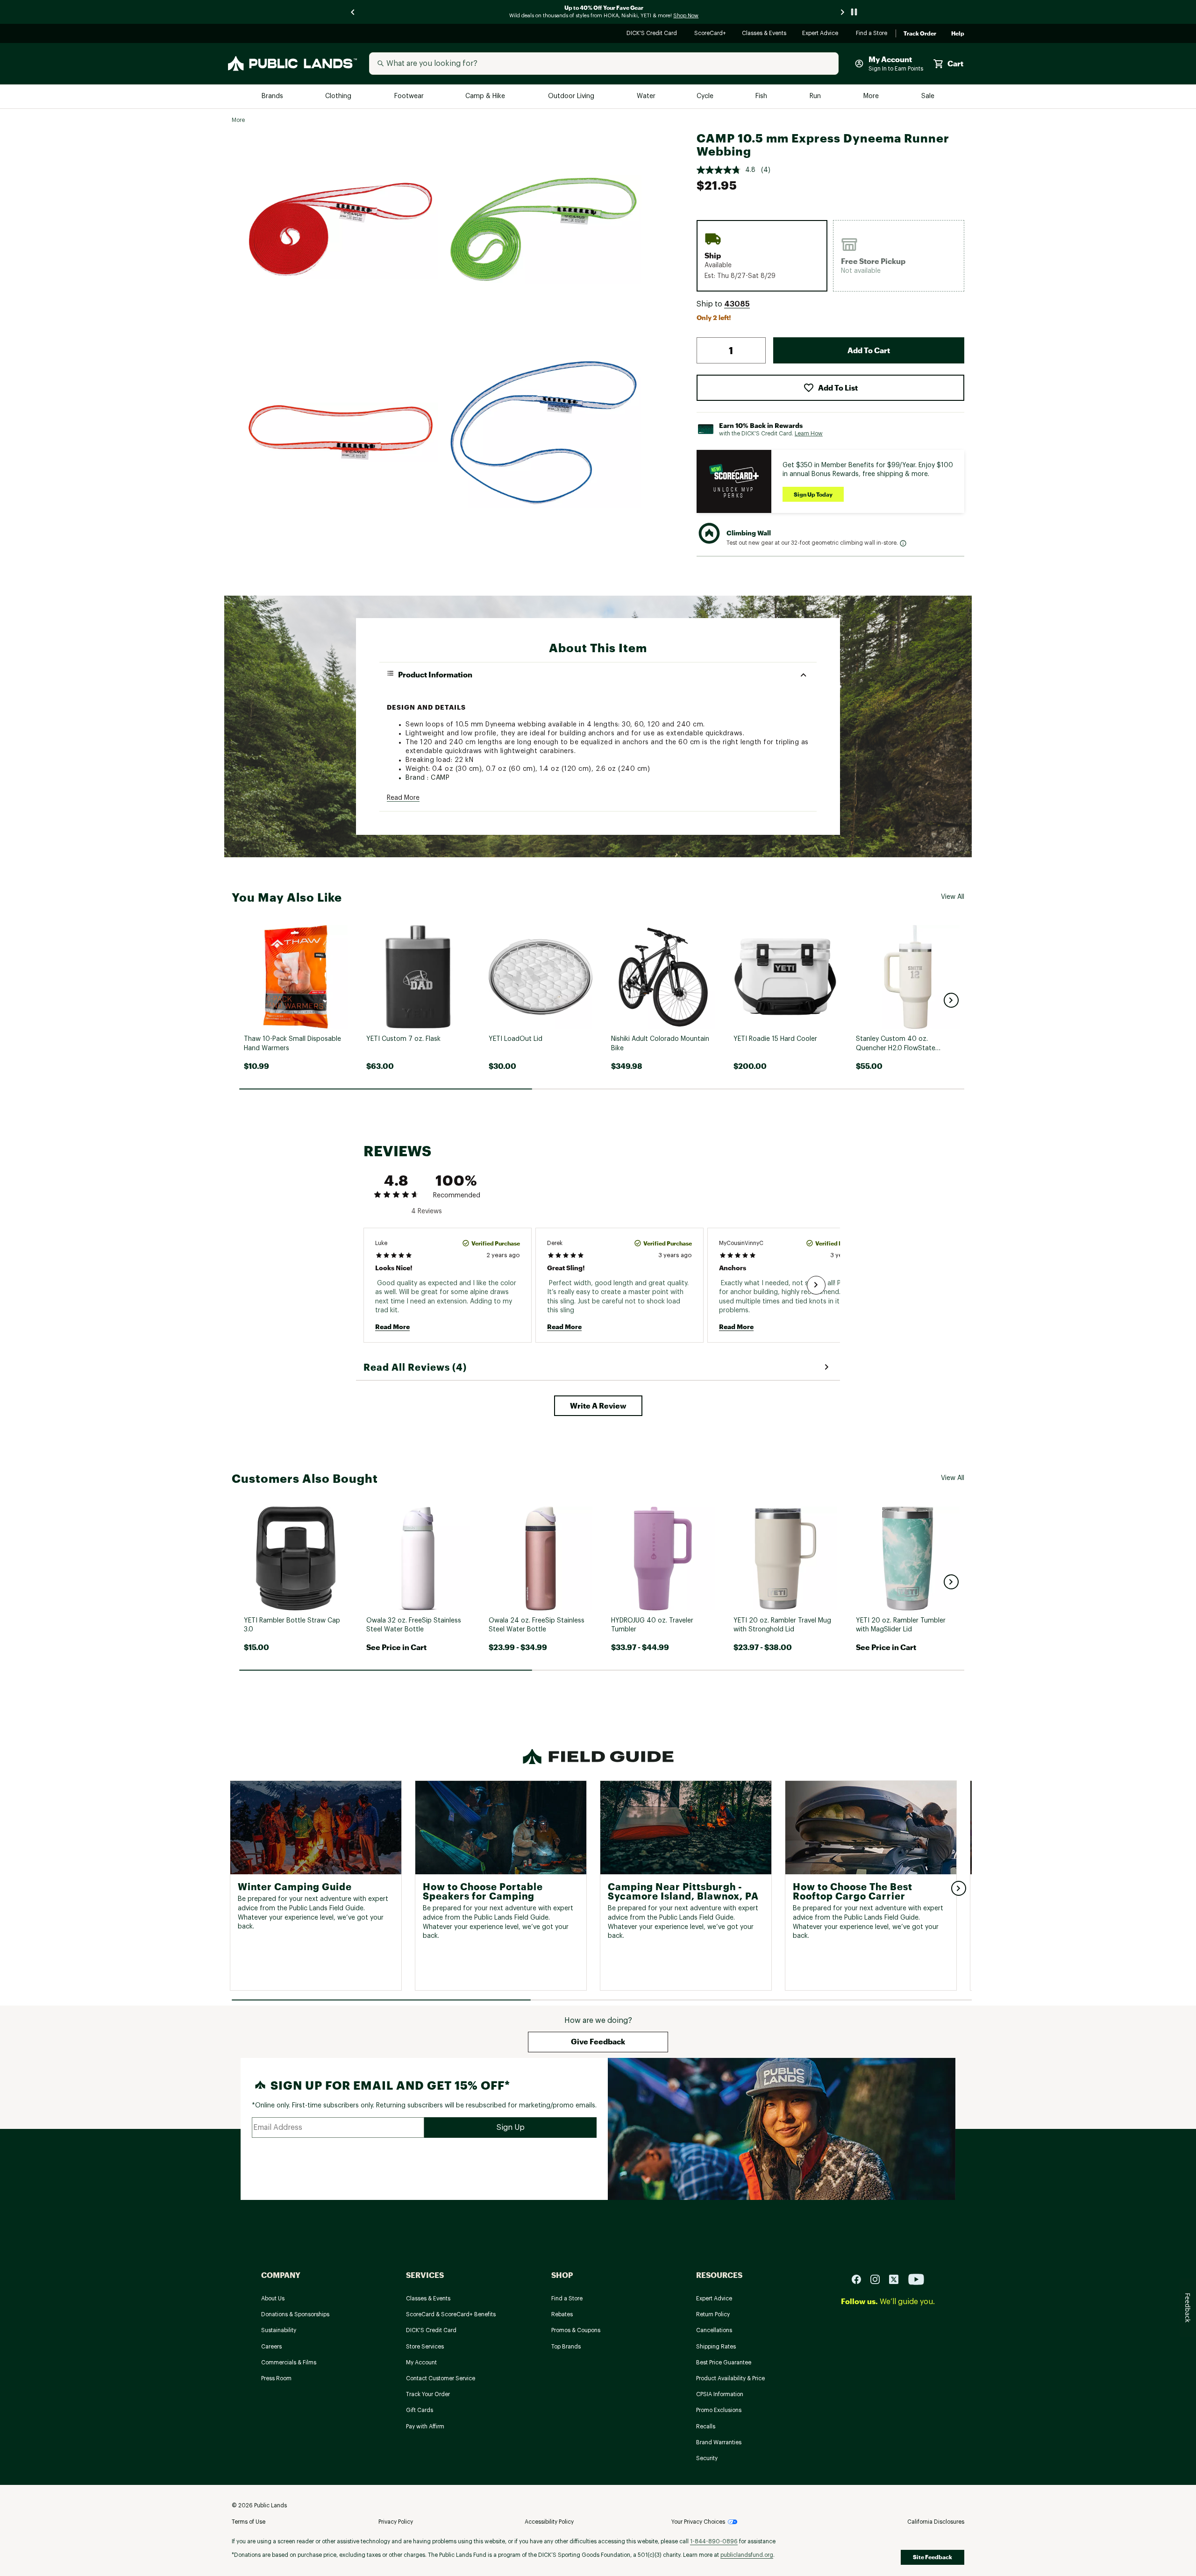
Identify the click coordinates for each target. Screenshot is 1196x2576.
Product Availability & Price (730, 2378)
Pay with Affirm (425, 2427)
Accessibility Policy (549, 2522)
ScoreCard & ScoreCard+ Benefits (451, 2314)
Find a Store (872, 34)
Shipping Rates (716, 2347)
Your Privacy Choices (698, 2522)
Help (958, 34)
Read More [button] (403, 798)
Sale (928, 96)
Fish (762, 96)
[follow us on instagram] (879, 2279)
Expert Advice (822, 34)
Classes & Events (765, 34)
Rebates (562, 2314)
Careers (271, 2347)
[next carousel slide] (843, 12)
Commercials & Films (289, 2363)
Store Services (425, 2347)
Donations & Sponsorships (295, 2314)
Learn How (809, 434)
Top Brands (566, 2347)
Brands (273, 96)
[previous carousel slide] (353, 12)
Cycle (706, 96)
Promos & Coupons (576, 2330)
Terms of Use (249, 2522)
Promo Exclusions (719, 2410)
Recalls (706, 2427)
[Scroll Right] (816, 1285)
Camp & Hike (486, 96)
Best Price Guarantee (724, 2363)
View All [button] (953, 897)
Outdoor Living (572, 96)
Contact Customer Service (441, 2378)
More (872, 96)
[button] (737, 304)
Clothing (339, 96)
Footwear (409, 96)
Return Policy (713, 2314)
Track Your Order (428, 2394)
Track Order (920, 34)
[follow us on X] (897, 2279)
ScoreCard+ (711, 34)
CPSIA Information (720, 2394)
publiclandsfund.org (747, 2555)
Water (646, 96)
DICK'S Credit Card (653, 34)
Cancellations (714, 2330)
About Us (273, 2298)
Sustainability (279, 2330)
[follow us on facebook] (860, 2279)
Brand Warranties (719, 2442)
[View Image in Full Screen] (341, 229)
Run (816, 96)
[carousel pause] (854, 12)
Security (707, 2458)
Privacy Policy (396, 2522)
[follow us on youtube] (916, 2279)
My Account (421, 2363)
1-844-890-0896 (714, 2541)
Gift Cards (420, 2410)
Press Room (276, 2378)
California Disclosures (936, 2522)
